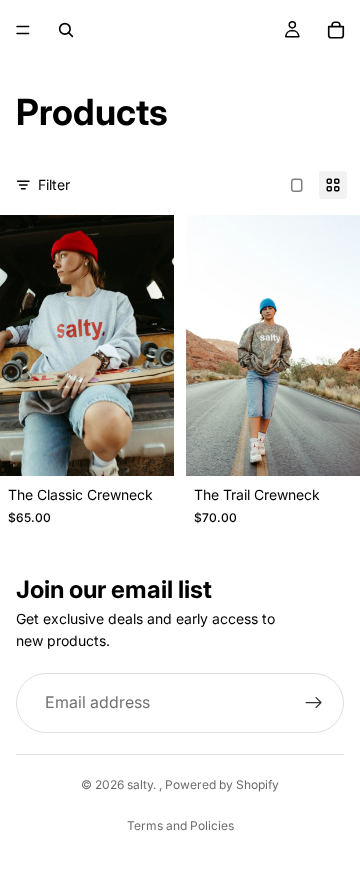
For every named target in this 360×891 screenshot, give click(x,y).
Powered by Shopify (222, 784)
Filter (54, 184)
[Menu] (23, 30)
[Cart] (336, 30)
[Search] (66, 30)
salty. (143, 784)
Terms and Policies (180, 825)
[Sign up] (314, 703)
